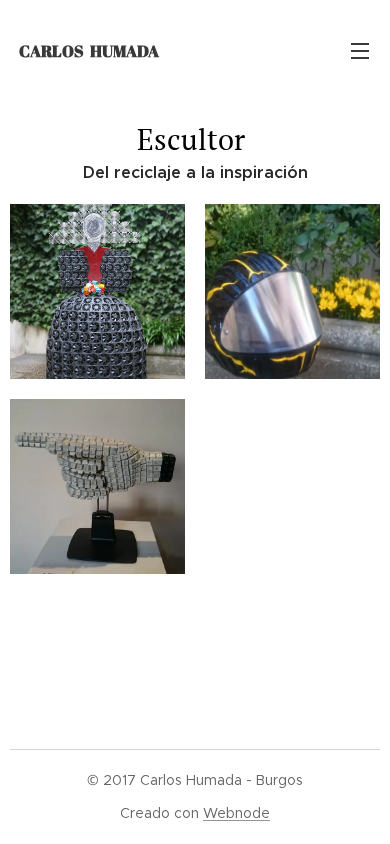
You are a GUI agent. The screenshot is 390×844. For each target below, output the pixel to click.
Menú (360, 50)
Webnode (236, 813)
